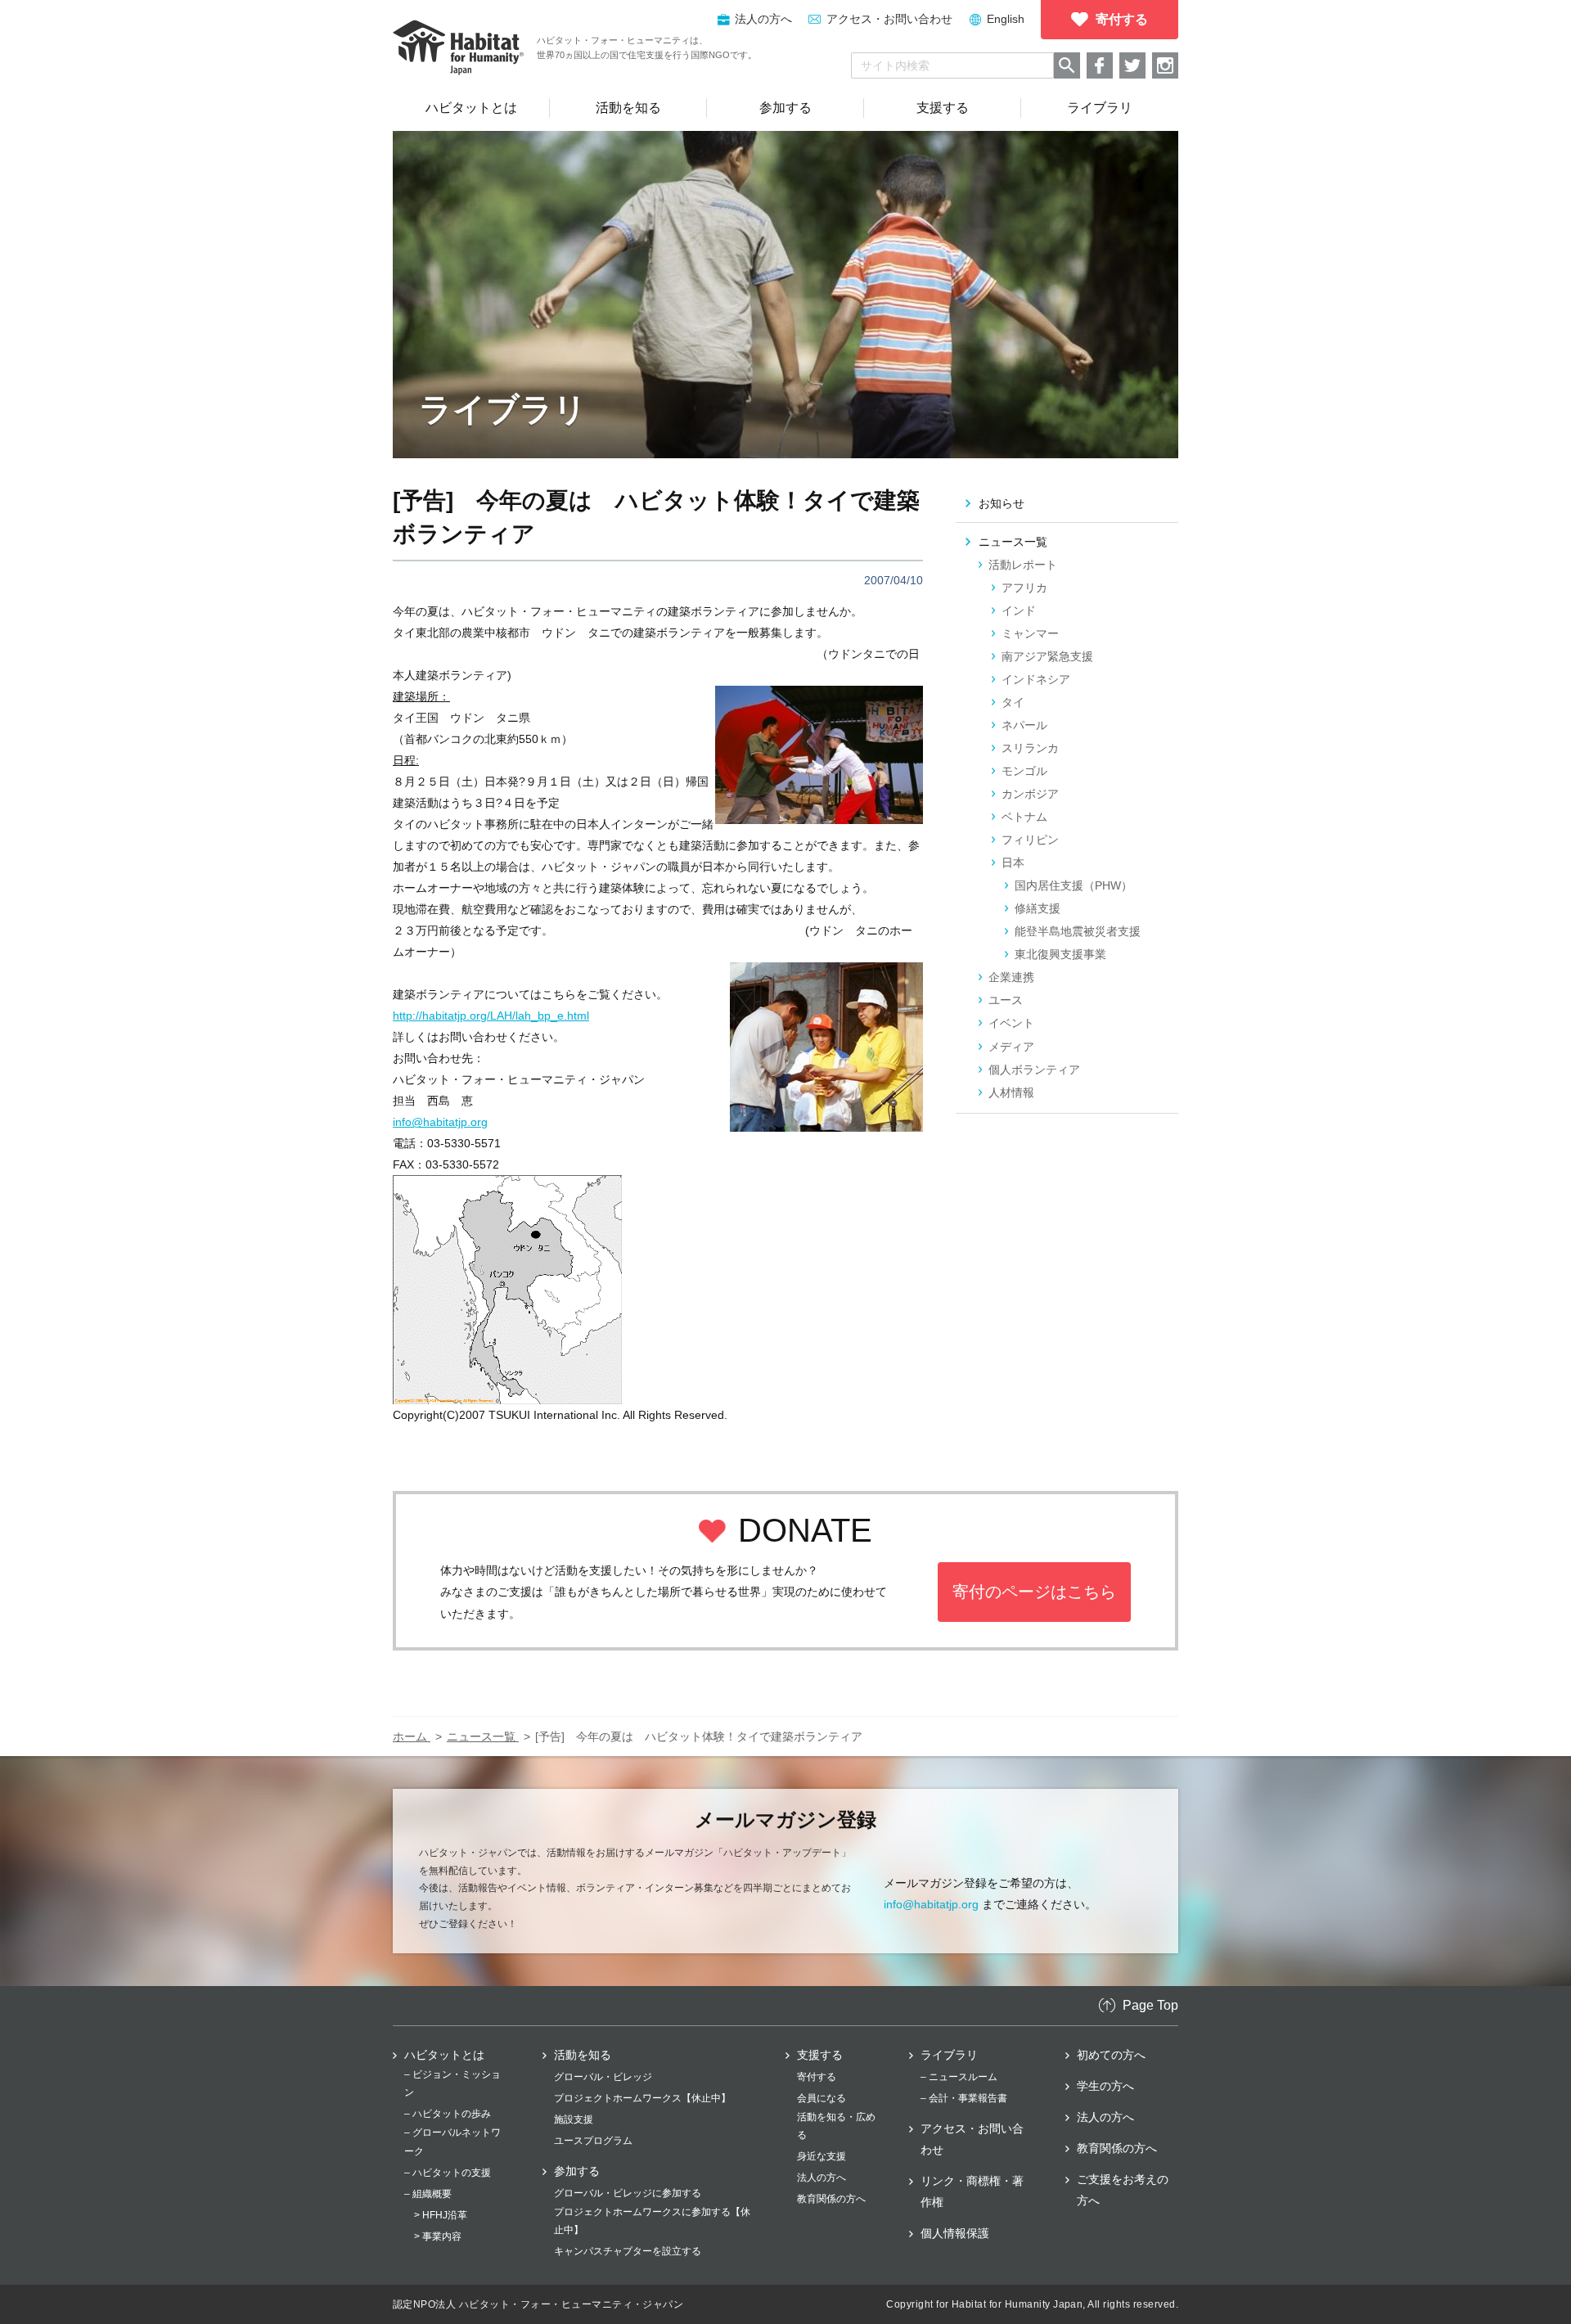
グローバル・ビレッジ (603, 2077)
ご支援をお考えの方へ (1123, 2190)
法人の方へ (822, 2178)
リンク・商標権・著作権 (972, 2191)
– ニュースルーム (959, 2077)
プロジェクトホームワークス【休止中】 (642, 2098)
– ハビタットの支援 (448, 2173)
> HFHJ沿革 (441, 2215)
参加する (577, 2171)
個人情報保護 (955, 2233)
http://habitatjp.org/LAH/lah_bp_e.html (491, 1016)
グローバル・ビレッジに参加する (628, 2193)
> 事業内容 (438, 2236)
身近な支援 (822, 2156)
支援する (820, 2055)
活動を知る (583, 2055)
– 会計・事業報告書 (964, 2098)
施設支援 (574, 2119)
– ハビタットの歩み (448, 2114)
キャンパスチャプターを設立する (628, 2251)
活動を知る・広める (836, 2126)
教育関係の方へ (831, 2199)
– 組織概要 (428, 2194)
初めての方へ (1111, 2055)
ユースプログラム (593, 2141)
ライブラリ (949, 2055)
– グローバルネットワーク (452, 2142)
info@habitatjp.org (440, 1122)
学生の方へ (1105, 2086)
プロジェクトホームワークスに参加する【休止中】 (652, 2221)
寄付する (817, 2077)
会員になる (822, 2098)
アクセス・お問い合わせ (889, 19)
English (1006, 19)
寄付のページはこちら (1034, 1592)
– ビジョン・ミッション (452, 2083)
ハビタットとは (444, 2055)
